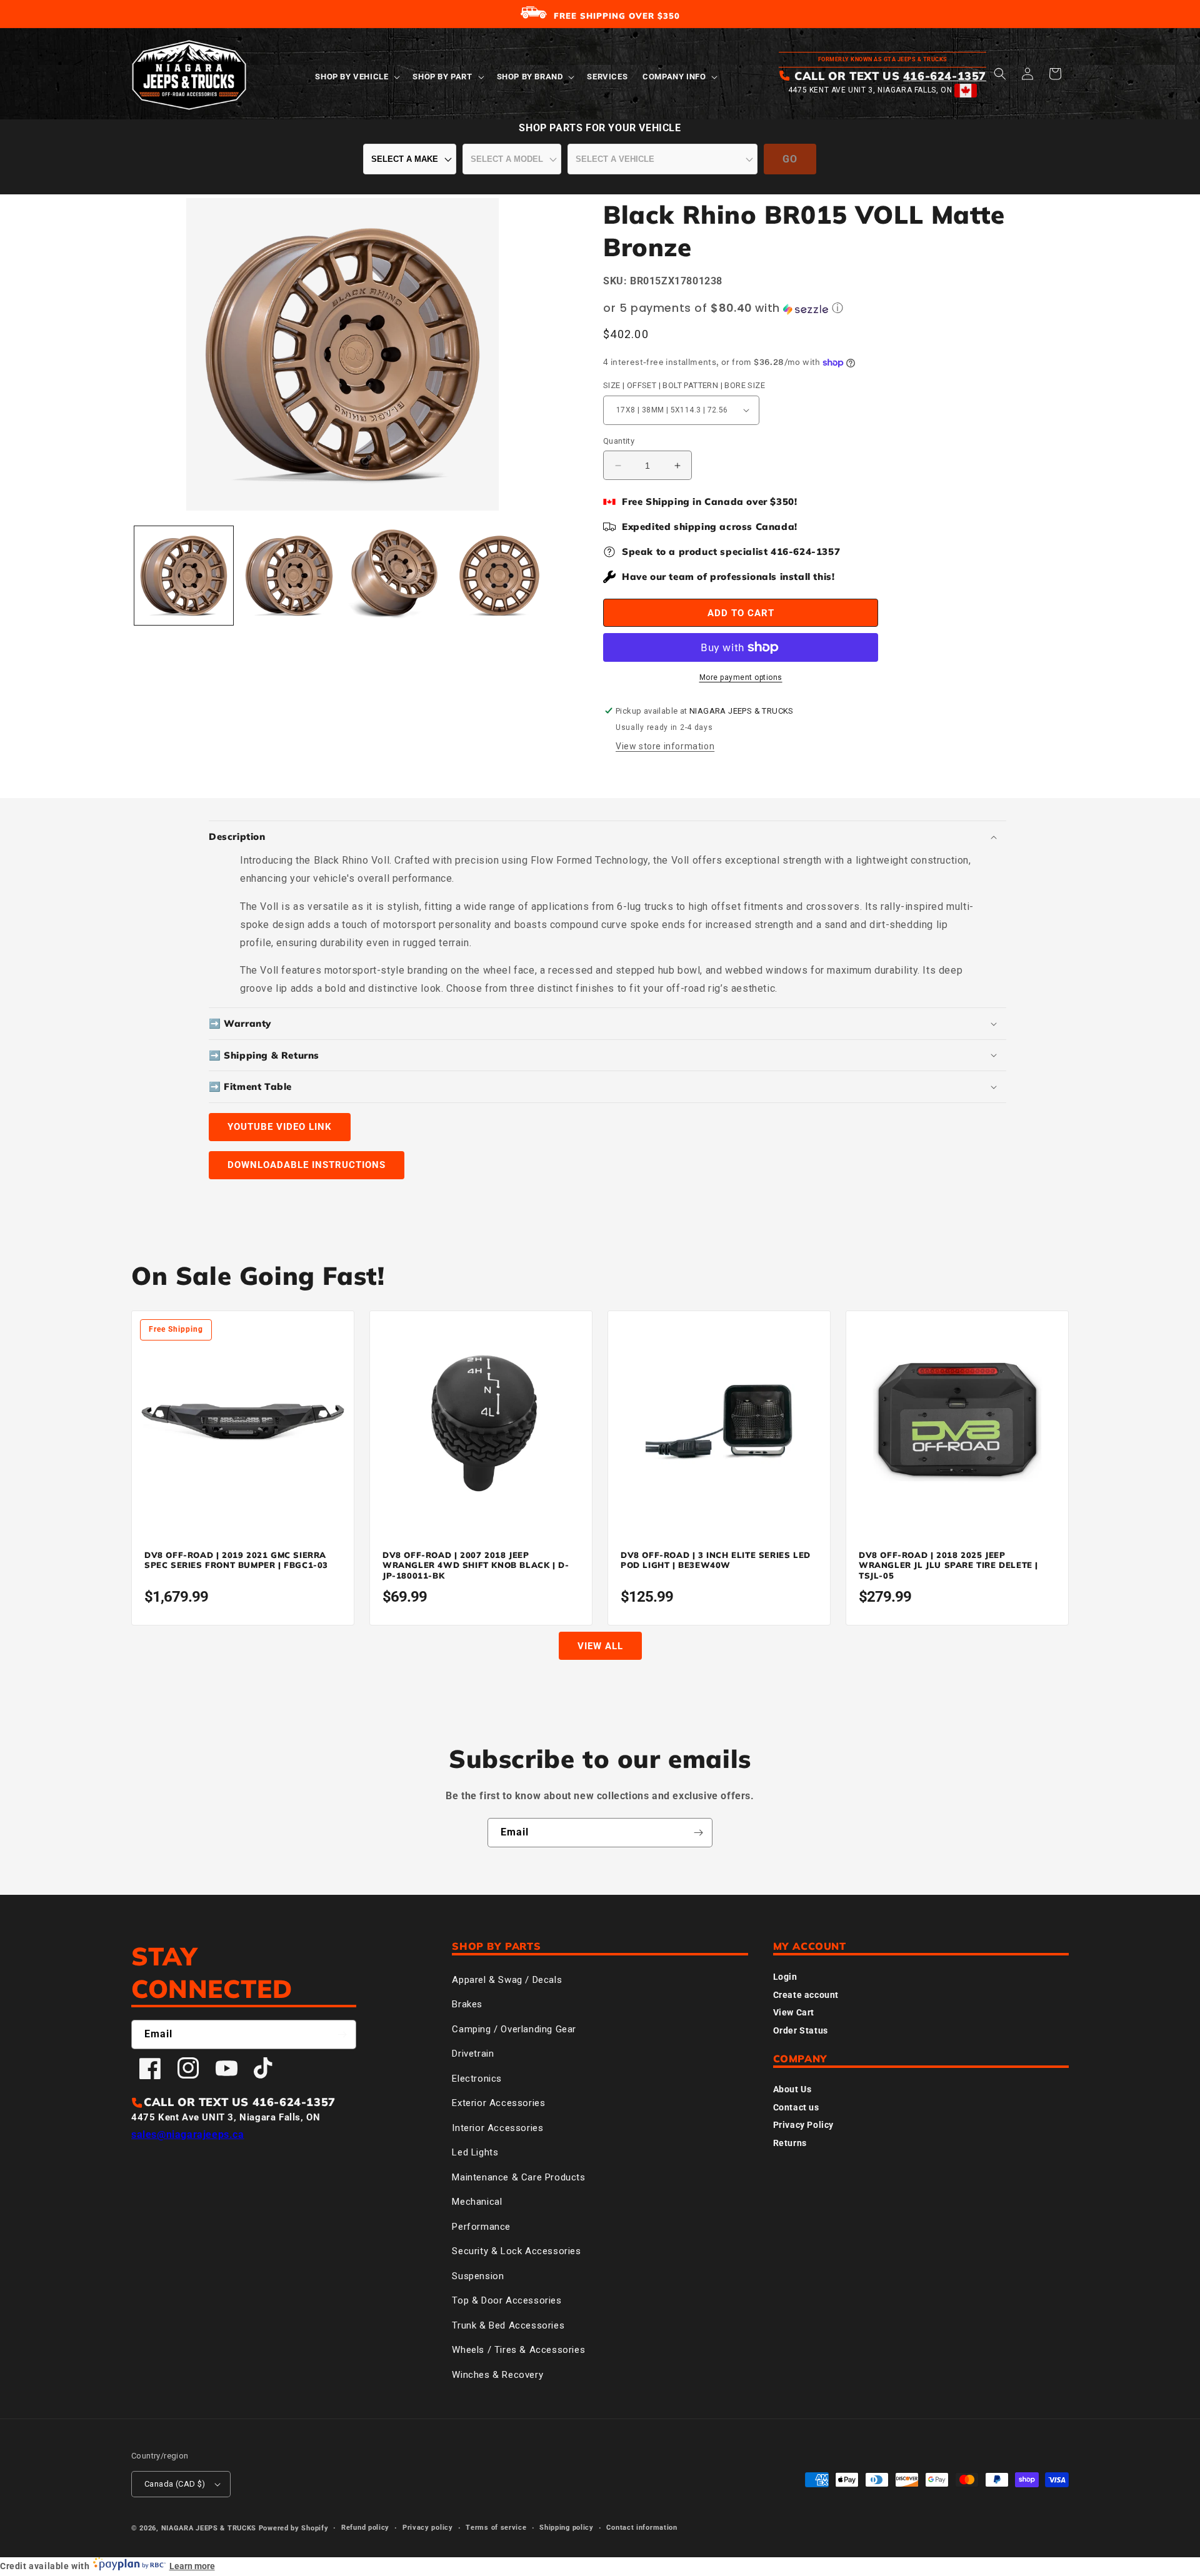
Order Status (801, 2030)
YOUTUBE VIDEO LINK (280, 1127)
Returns (790, 2143)
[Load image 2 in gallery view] (289, 576)
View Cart (794, 2012)
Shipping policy (567, 2528)
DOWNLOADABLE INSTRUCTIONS (307, 1165)
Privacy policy (428, 2528)
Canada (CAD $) (175, 2484)
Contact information (642, 2528)
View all (600, 1646)
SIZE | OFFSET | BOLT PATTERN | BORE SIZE (684, 385)
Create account (806, 1995)
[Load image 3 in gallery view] (394, 576)
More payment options (741, 677)
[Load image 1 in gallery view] (184, 576)
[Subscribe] (698, 1833)
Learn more (192, 2566)
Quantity (619, 441)
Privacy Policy (803, 2125)
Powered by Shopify (294, 2528)
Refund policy (365, 2528)
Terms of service (496, 2528)
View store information (665, 746)
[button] (356, 77)
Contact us (796, 2107)
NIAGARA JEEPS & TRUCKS (209, 2528)
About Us (792, 2089)
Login (785, 1977)
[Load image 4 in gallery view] (499, 576)
